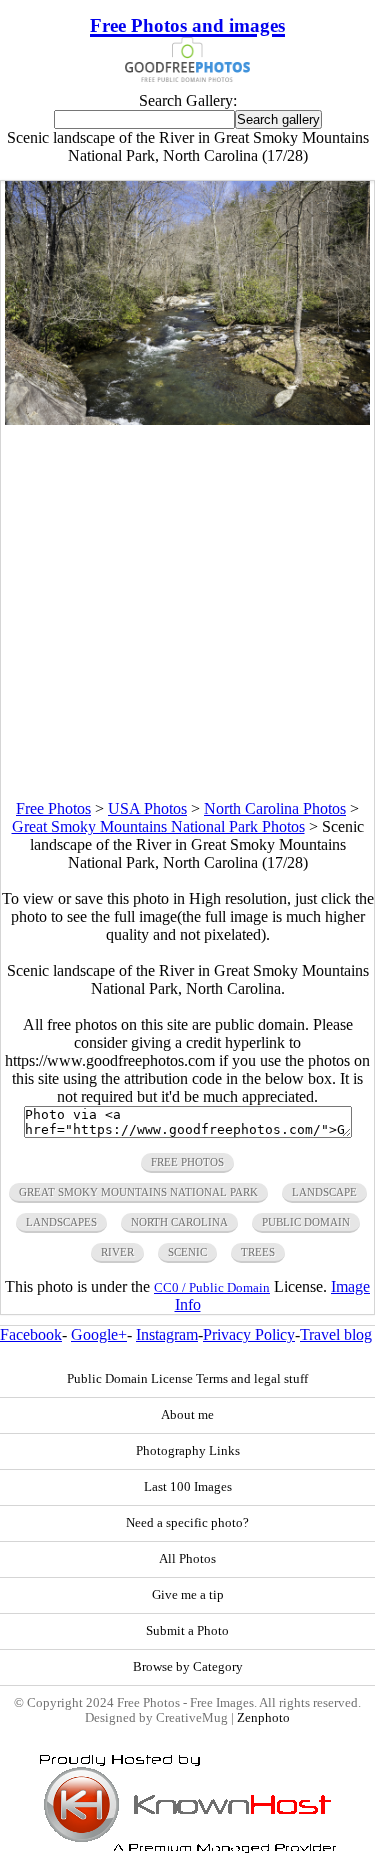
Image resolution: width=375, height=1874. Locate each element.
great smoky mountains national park (138, 1192)
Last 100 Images (188, 1487)
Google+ (99, 1334)
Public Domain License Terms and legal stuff (187, 1379)
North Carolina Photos (275, 808)
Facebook (31, 1334)
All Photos (187, 1559)
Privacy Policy (249, 1334)
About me (187, 1415)
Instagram (167, 1334)
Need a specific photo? (187, 1523)
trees (258, 1252)
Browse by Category (188, 1667)
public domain (306, 1222)
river (117, 1252)
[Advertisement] (187, 612)
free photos (187, 1162)
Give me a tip (188, 1595)
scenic (187, 1252)
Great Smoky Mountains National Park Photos (158, 826)
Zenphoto (263, 1718)
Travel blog (336, 1334)
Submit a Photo (187, 1631)
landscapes (61, 1222)
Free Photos (53, 808)
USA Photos (147, 808)
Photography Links (188, 1451)
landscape (324, 1192)
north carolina (179, 1222)
